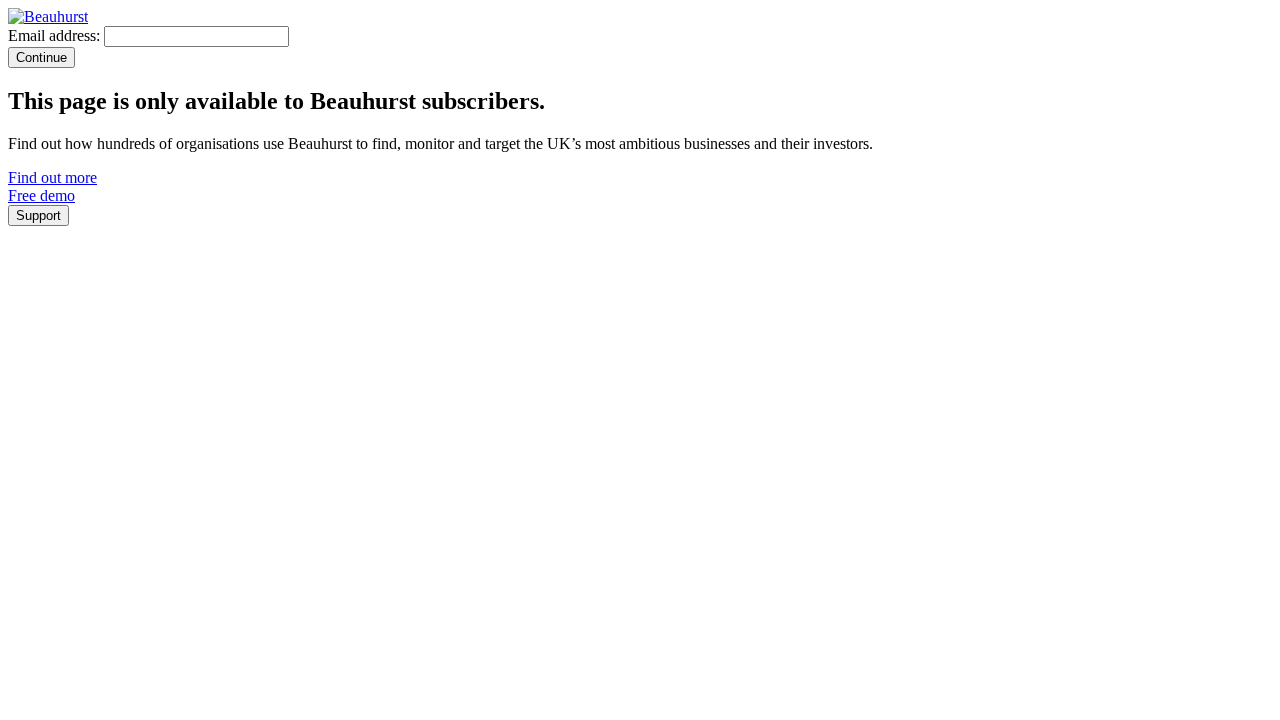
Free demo (41, 195)
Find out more (52, 177)
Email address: (54, 35)
